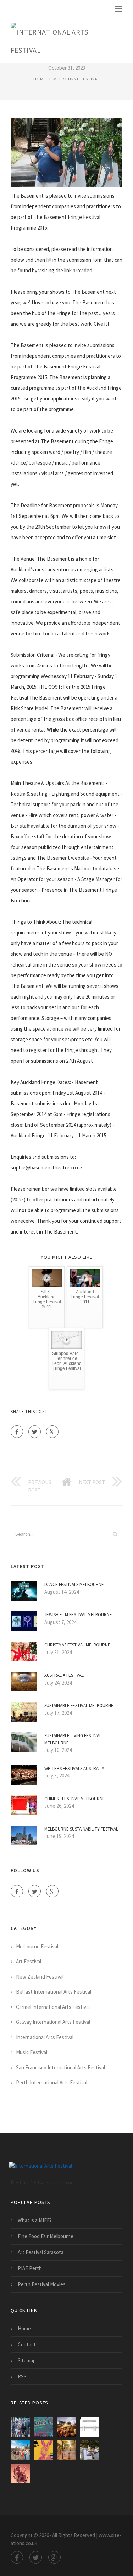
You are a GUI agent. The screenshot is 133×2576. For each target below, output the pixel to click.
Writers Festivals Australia (74, 1768)
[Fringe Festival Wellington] (20, 2427)
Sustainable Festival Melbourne (79, 1705)
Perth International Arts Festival (52, 2082)
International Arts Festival (45, 2037)
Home (40, 79)
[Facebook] (17, 1432)
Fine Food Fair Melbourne (46, 2236)
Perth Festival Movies (42, 2284)
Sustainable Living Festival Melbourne (73, 1739)
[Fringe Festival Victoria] (43, 2427)
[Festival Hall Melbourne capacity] (66, 2450)
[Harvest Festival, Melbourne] (90, 2450)
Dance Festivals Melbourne (74, 1584)
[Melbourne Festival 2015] (43, 2450)
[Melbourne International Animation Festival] (20, 2473)
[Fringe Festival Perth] (66, 2427)
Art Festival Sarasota (41, 2252)
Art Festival (29, 1961)
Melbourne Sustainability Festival (81, 1829)
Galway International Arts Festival (53, 2022)
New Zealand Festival (40, 1977)
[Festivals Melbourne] (20, 2450)
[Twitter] (35, 1432)
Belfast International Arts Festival (54, 1992)
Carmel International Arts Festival (53, 2007)
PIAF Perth (30, 2268)
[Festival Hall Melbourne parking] (90, 2427)
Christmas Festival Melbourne (77, 1645)
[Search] (115, 1534)
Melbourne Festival (77, 79)
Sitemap (27, 2360)
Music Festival (32, 2052)
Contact (27, 2344)
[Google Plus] (52, 1432)
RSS (22, 2376)
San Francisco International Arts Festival (60, 2067)
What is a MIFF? (35, 2220)
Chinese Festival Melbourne (75, 1799)
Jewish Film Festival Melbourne (78, 1615)
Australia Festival (64, 1675)
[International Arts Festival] (61, 40)
